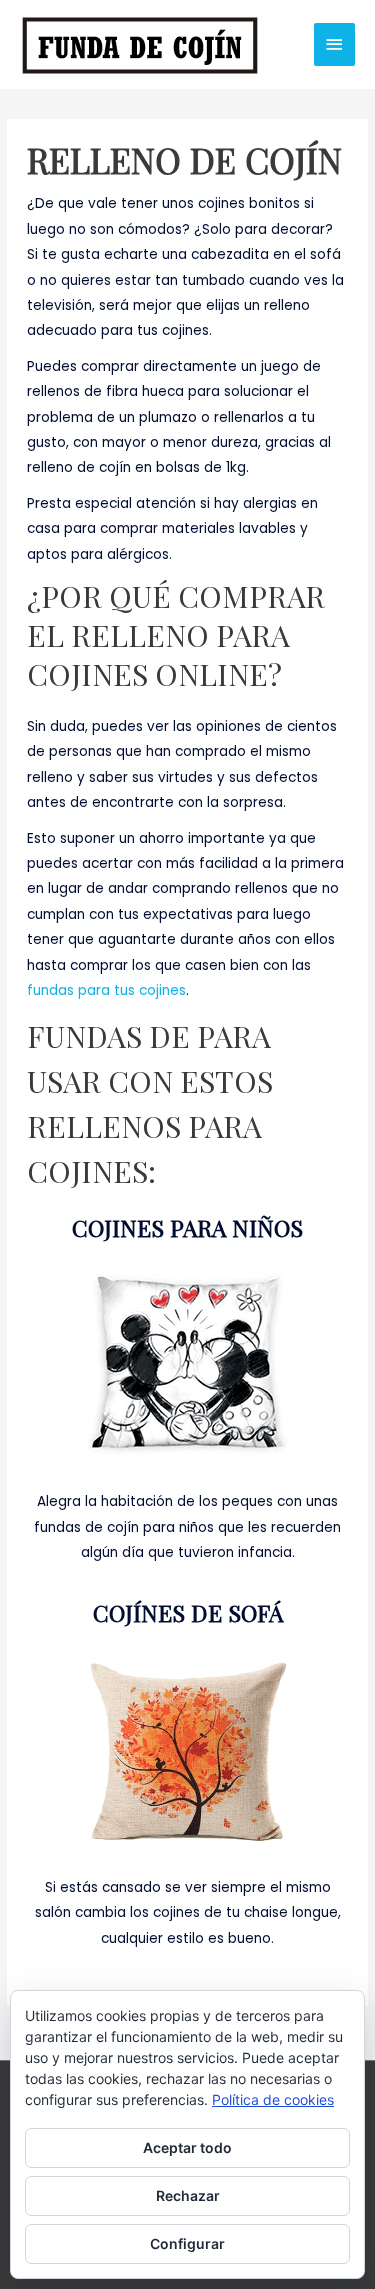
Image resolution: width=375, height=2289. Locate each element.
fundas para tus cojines (106, 990)
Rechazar (188, 2195)
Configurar (187, 2243)
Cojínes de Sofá (188, 1612)
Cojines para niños (187, 1227)
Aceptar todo (187, 2147)
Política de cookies (273, 2099)
